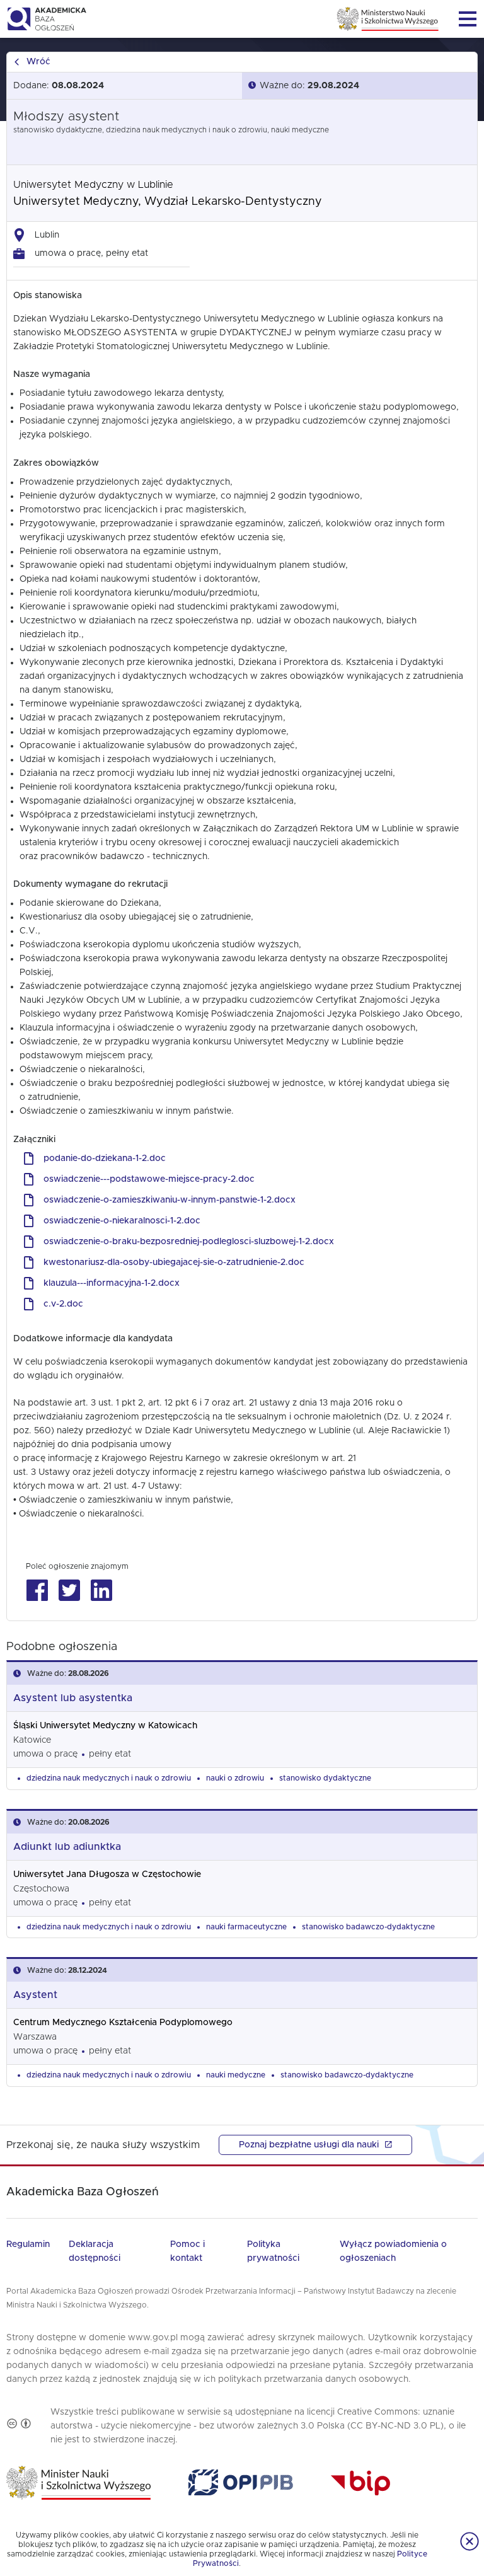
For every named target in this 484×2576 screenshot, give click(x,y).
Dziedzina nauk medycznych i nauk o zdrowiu (109, 1778)
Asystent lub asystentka (73, 1698)
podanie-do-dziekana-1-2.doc (105, 1158)
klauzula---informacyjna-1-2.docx (112, 1283)
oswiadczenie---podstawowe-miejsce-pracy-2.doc (149, 1179)
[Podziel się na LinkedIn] (101, 1591)
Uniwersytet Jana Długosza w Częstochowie (107, 1874)
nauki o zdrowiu (235, 1778)
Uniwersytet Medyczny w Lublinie (93, 185)
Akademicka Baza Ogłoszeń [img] (46, 19)
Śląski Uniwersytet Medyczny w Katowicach (105, 1726)
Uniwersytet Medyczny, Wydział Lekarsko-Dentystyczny (168, 202)
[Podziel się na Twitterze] (69, 1591)
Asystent (35, 1995)
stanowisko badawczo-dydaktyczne (368, 1927)
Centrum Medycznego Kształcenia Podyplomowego (123, 2023)
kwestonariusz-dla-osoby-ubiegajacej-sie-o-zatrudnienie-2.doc (174, 1262)
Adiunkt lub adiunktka (67, 1847)
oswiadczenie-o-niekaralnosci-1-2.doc (122, 1221)
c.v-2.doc (63, 1304)
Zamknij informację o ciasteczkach (470, 2541)
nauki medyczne (236, 2075)
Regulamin (28, 2244)
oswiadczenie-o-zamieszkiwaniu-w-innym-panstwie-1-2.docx (170, 1200)
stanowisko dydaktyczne (325, 1778)
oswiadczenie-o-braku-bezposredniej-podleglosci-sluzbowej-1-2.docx (189, 1242)
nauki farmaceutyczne (246, 1927)
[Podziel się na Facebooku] (37, 1591)
